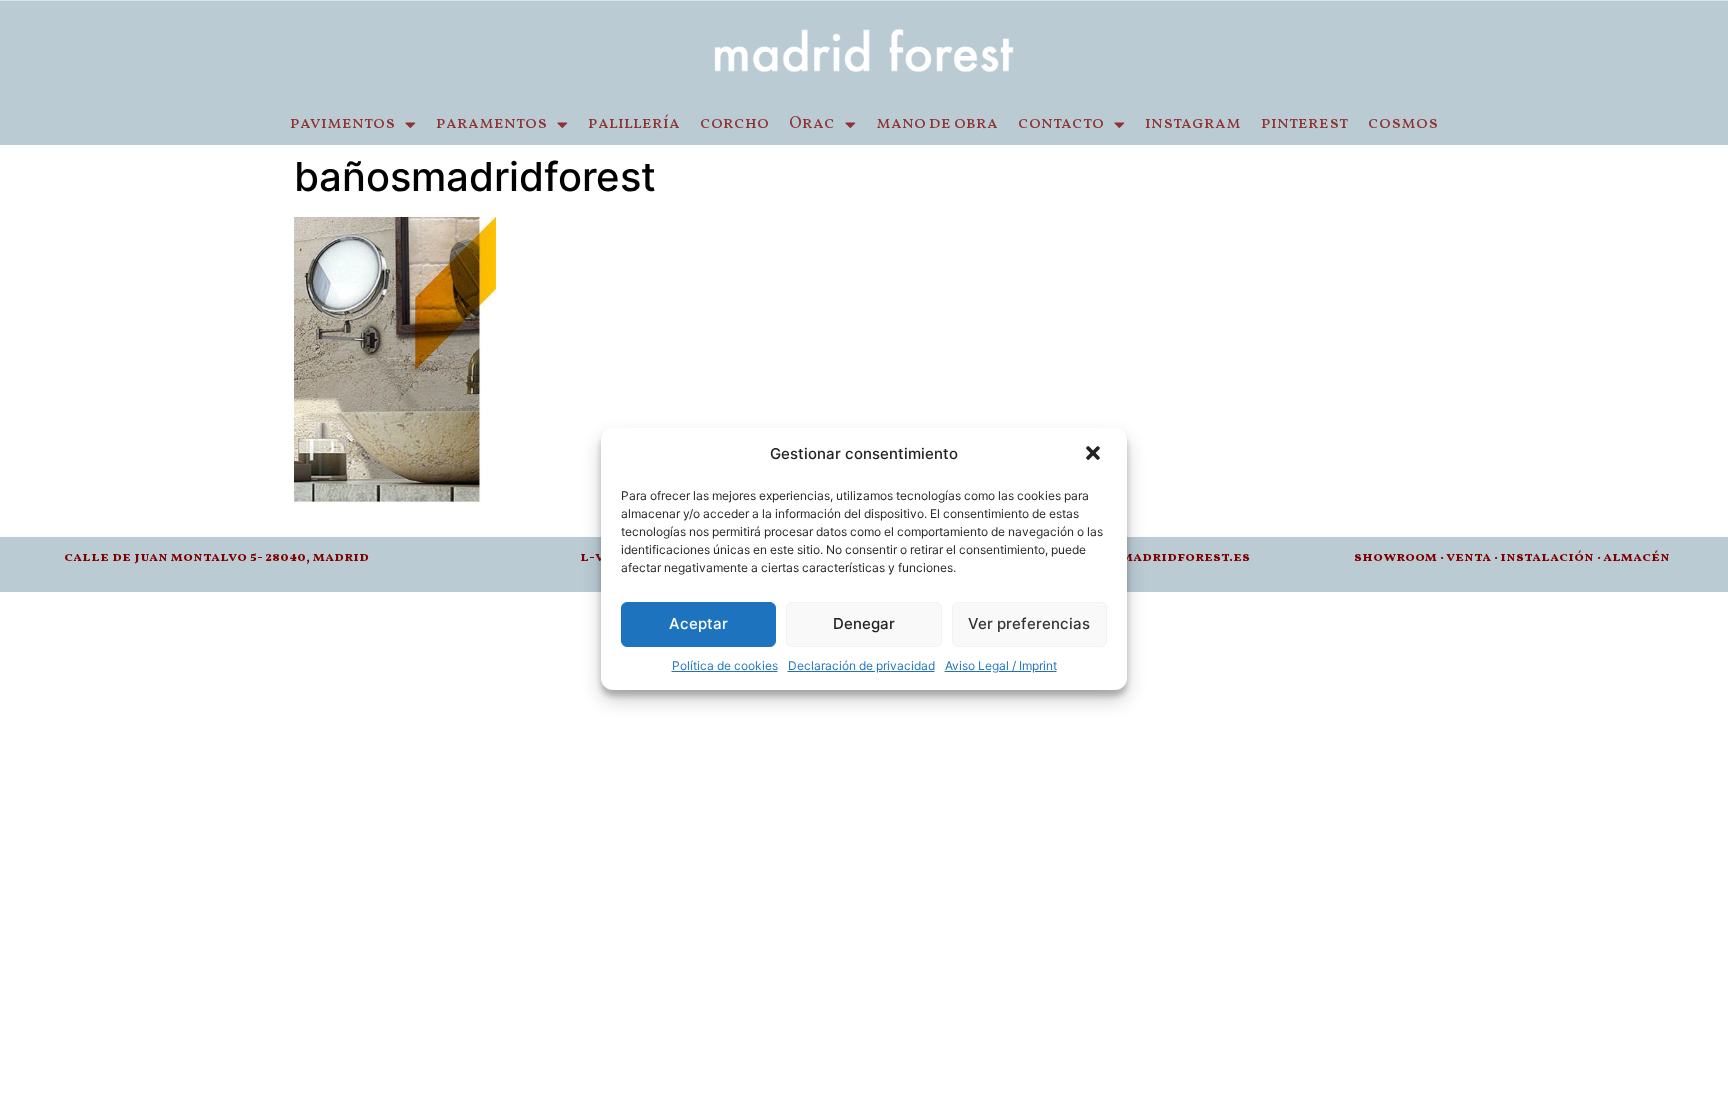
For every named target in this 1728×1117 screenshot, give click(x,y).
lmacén (1641, 557)
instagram (1193, 124)
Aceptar (698, 623)
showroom (1395, 557)
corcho (734, 124)
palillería (634, 124)
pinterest (1304, 124)
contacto (1061, 124)
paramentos (491, 124)
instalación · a (1556, 557)
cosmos (1403, 124)
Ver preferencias (1029, 623)
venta (1468, 557)
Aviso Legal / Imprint (1001, 665)
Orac (812, 124)
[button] (1095, 455)
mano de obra (937, 124)
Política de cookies (725, 665)
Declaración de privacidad (861, 665)
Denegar (864, 623)
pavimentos (342, 124)
